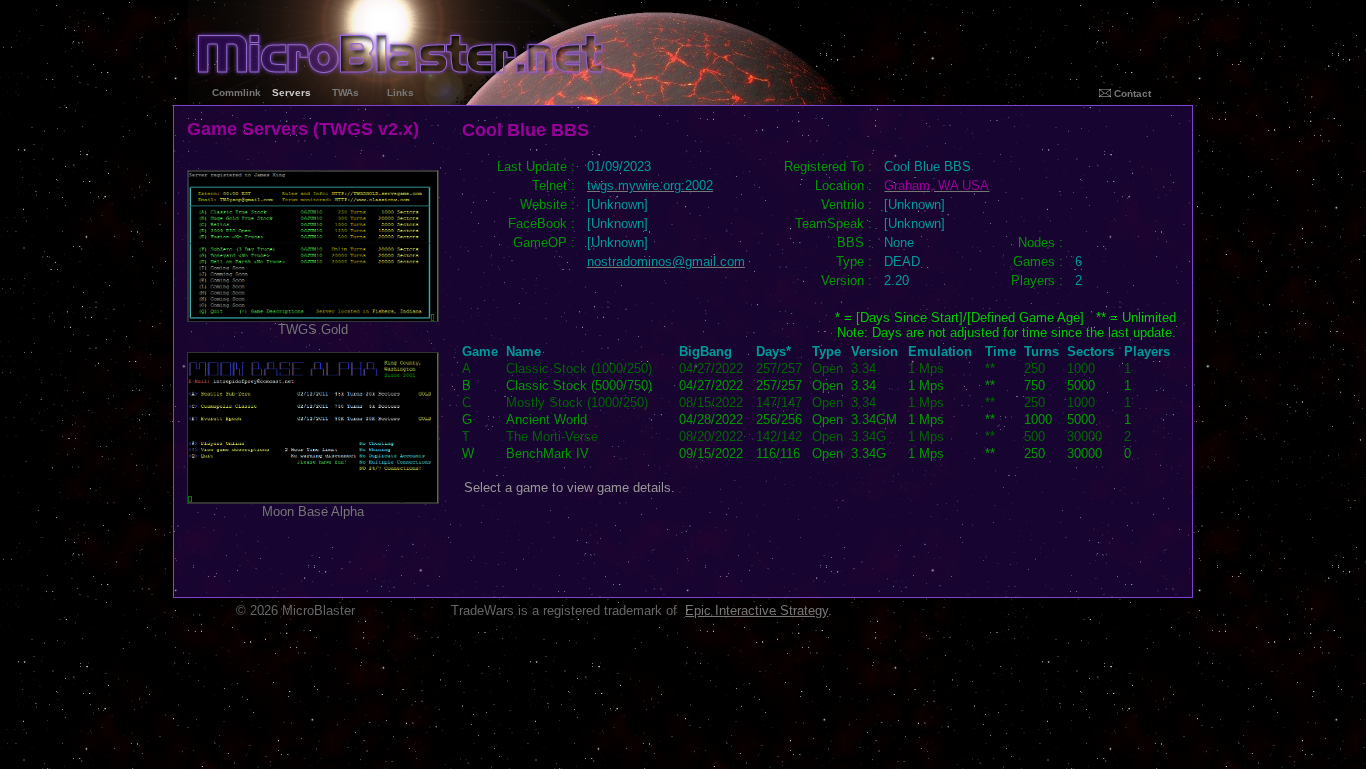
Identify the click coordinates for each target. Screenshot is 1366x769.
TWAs (345, 92)
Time (1000, 351)
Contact (1131, 93)
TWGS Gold (313, 329)
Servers (291, 92)
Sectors (1090, 351)
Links (400, 92)
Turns (1041, 351)
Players (1147, 351)
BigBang (705, 351)
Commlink (236, 92)
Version (874, 351)
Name (523, 351)
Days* (773, 351)
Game (480, 351)
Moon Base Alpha (313, 511)
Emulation (940, 351)
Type (826, 351)
